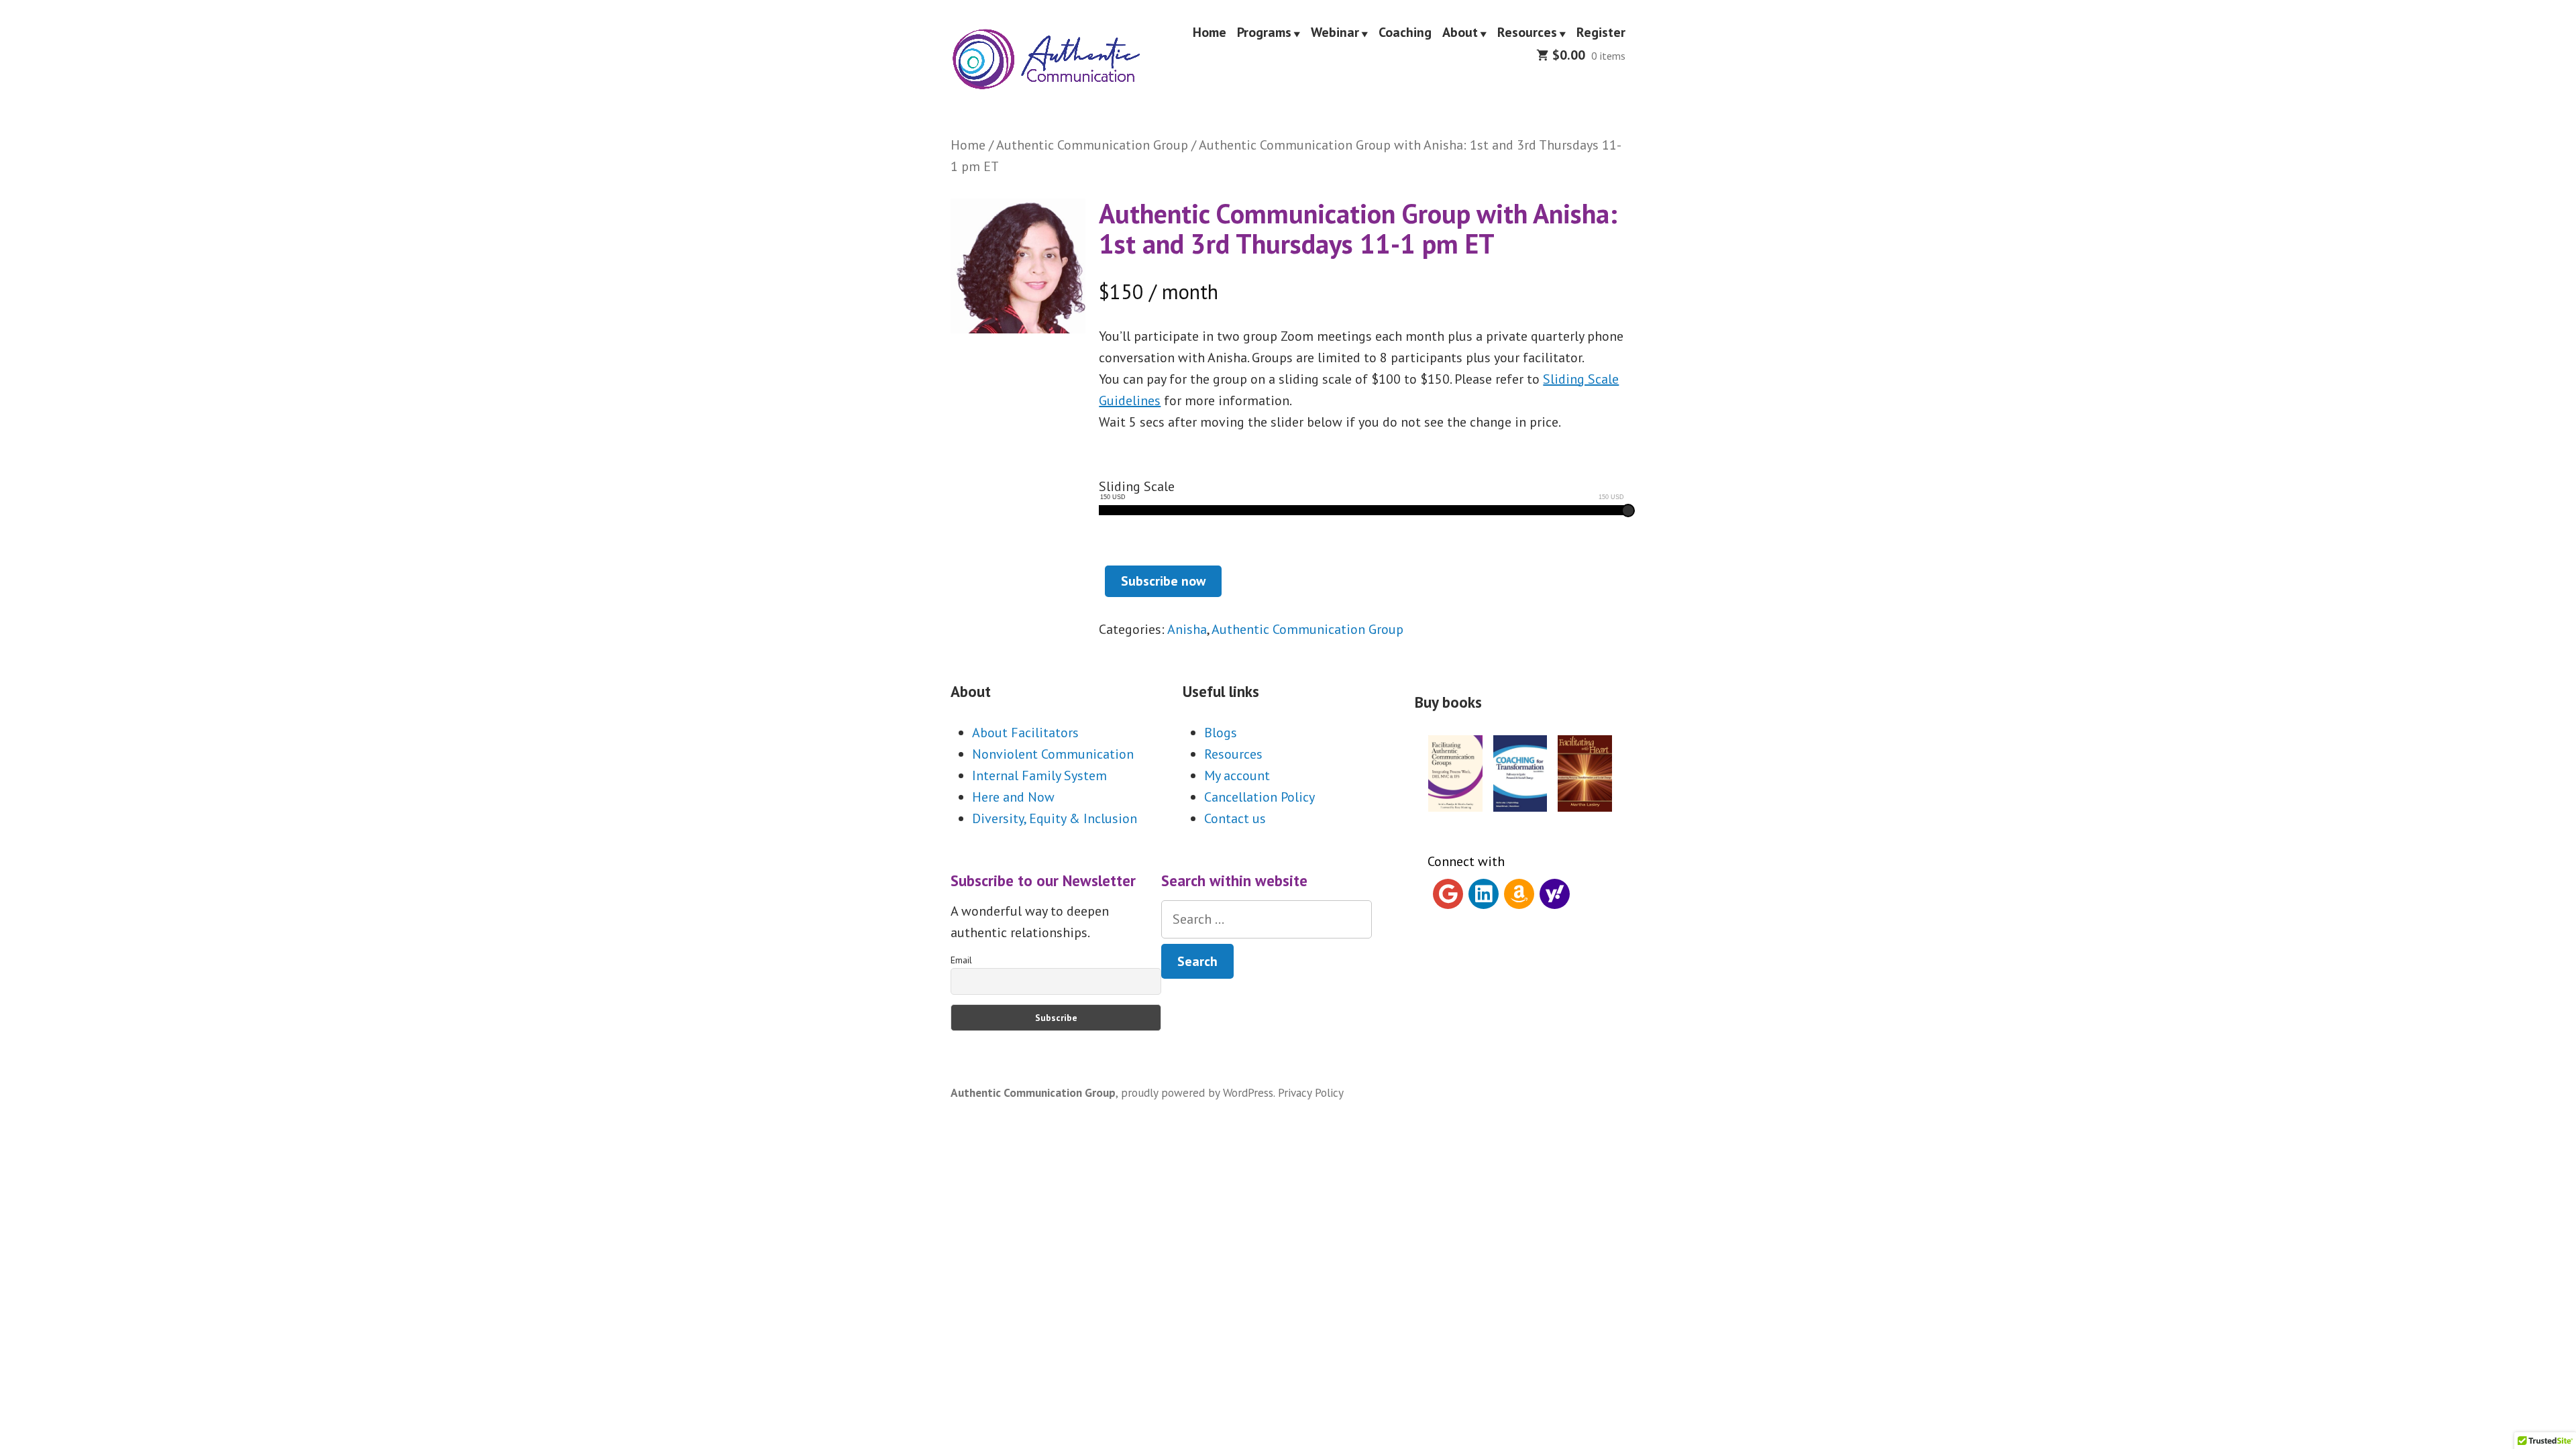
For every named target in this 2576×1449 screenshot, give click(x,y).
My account (1237, 775)
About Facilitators (1025, 733)
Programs (1264, 33)
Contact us (1235, 818)
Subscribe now (1163, 581)
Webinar (1335, 33)
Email (961, 960)
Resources (1527, 33)
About (1460, 33)
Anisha (1187, 629)
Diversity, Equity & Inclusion (1055, 818)
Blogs (1221, 733)
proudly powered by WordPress (1197, 1092)
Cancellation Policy (1259, 797)
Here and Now (1013, 797)
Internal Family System (1039, 775)
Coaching (1405, 33)
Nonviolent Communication (1053, 754)
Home (1210, 33)
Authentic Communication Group (1092, 145)
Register (1601, 33)
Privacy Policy (1311, 1092)
